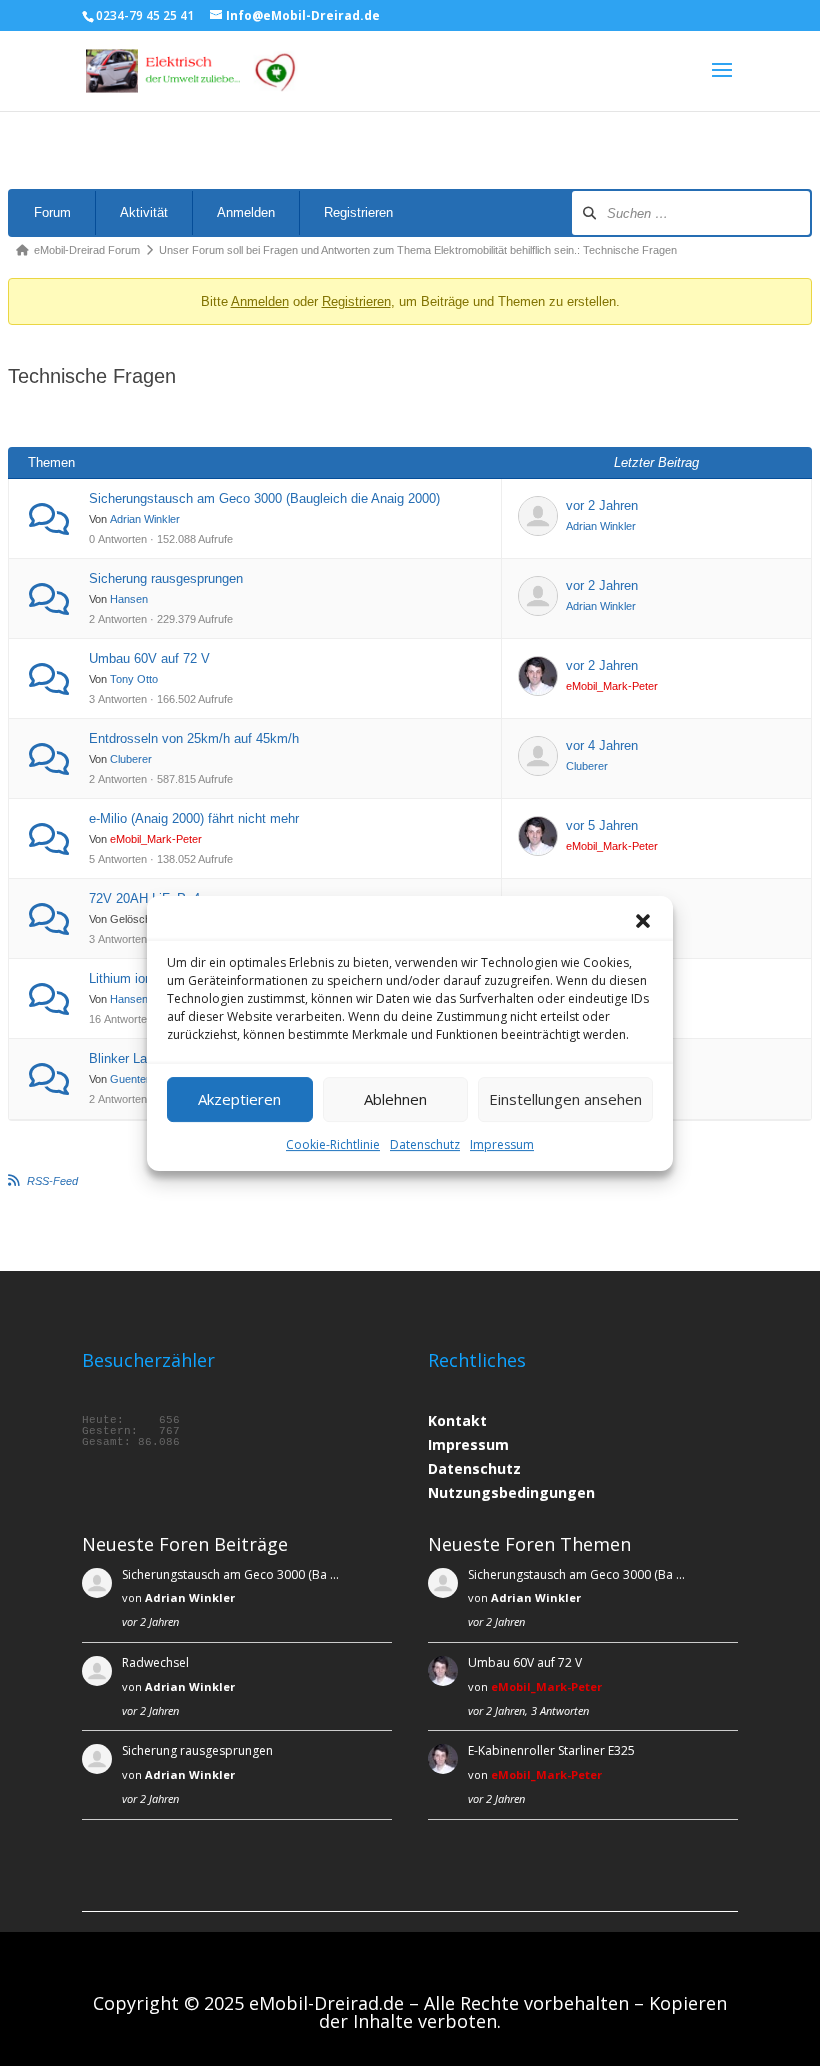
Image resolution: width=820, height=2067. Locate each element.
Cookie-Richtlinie (333, 1144)
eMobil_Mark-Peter (612, 686)
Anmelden (246, 212)
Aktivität (144, 212)
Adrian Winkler (145, 519)
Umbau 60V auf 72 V (149, 658)
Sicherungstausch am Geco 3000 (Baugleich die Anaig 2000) (264, 498)
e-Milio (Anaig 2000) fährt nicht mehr (194, 818)
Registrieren (358, 212)
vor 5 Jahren (602, 825)
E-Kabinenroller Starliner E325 (551, 1750)
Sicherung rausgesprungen (166, 578)
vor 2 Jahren (602, 505)
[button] (643, 921)
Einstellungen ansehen (565, 1099)
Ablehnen (395, 1099)
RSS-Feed (52, 1181)
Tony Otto (134, 679)
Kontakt (457, 1420)
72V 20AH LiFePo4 (144, 898)
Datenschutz (425, 1144)
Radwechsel (155, 1662)
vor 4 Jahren (602, 745)
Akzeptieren (239, 1099)
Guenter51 (136, 1079)
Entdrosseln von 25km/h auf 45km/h (194, 738)
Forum (52, 212)
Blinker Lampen (134, 1058)
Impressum (502, 1144)
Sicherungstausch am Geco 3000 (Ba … (230, 1574)
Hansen (129, 599)
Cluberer (131, 759)
